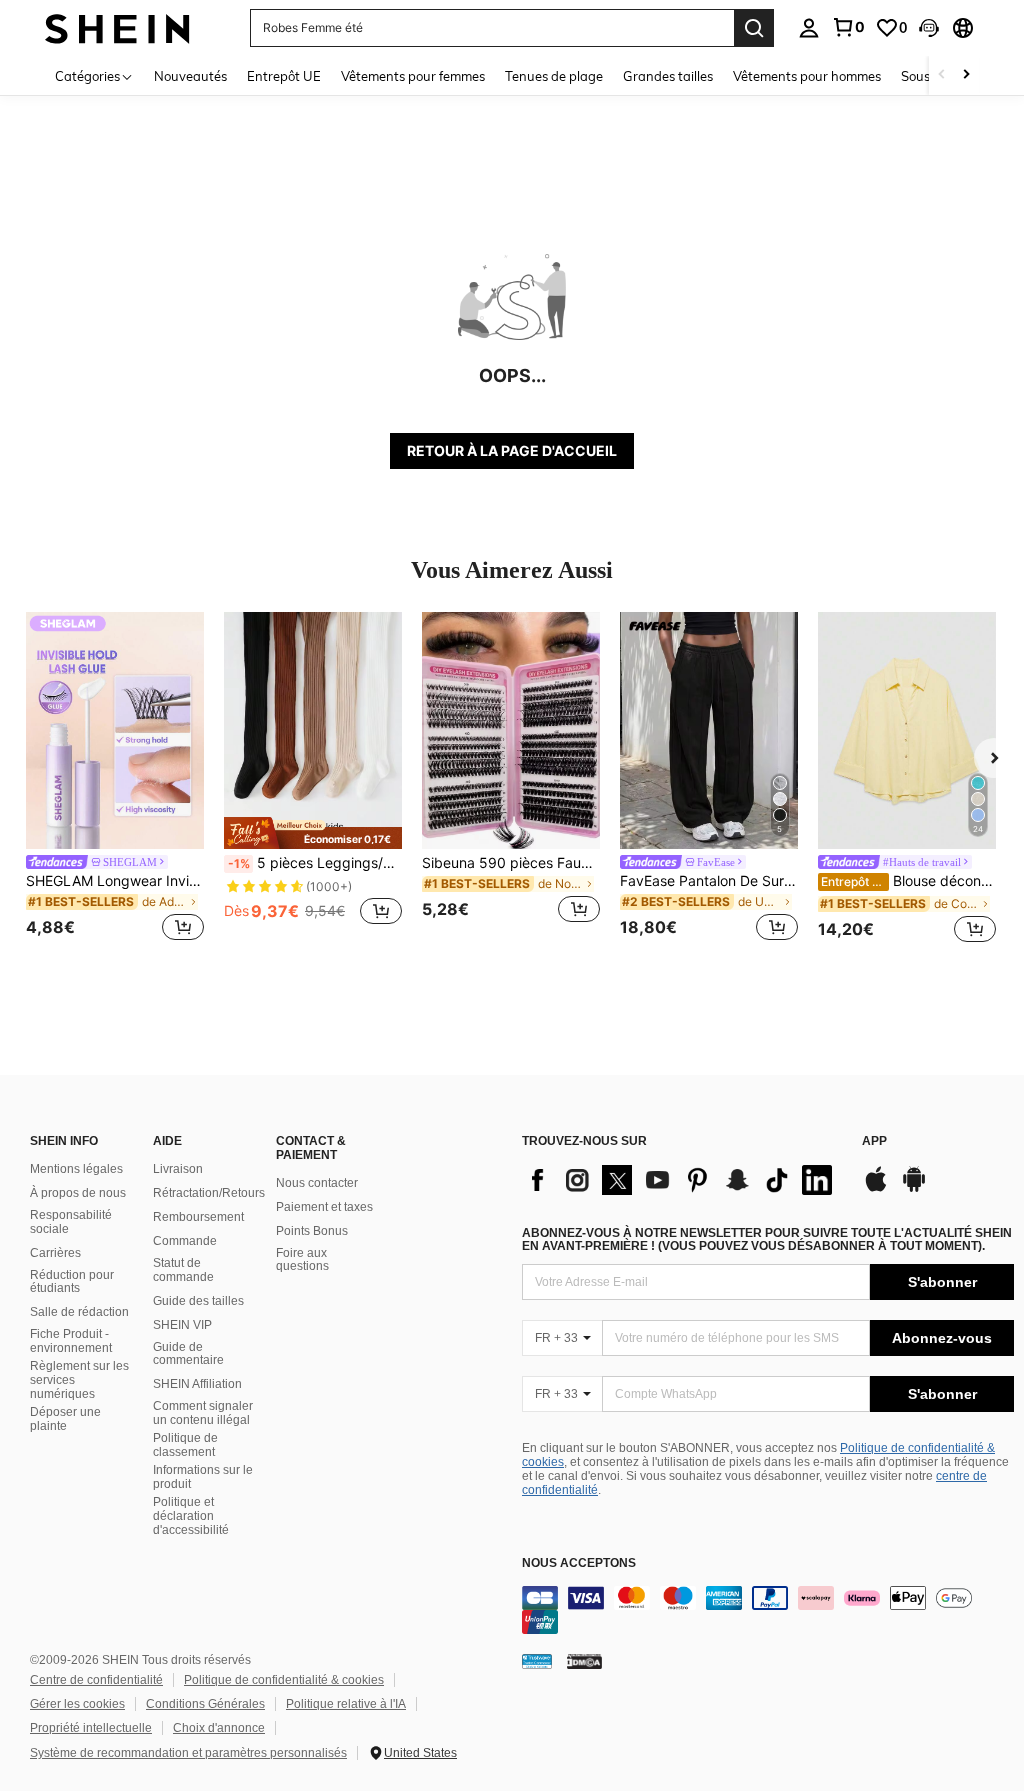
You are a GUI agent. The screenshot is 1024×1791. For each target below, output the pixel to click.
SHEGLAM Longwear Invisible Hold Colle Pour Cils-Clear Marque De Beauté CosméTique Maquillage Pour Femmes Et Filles (115, 881)
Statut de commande (183, 1270)
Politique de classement (185, 1445)
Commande (185, 1241)
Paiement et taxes (324, 1207)
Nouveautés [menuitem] (190, 76)
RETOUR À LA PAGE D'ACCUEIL (512, 450)
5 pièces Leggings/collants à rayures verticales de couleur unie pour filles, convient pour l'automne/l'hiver (315, 863)
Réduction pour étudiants (72, 1282)
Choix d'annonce (219, 1728)
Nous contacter (317, 1183)
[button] (929, 28)
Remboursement (198, 1217)
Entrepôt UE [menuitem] (284, 76)
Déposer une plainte (65, 1419)
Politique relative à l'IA (346, 1704)
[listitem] (115, 779)
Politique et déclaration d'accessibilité (191, 1516)
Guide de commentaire (188, 1354)
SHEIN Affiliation (197, 1384)
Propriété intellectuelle (91, 1728)
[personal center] (809, 28)
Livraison (178, 1169)
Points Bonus (312, 1231)
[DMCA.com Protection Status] (584, 1661)
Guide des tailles (198, 1301)
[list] (682, 1180)
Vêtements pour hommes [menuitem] (807, 76)
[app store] (876, 1189)
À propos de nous (78, 1193)
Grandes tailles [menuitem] (668, 76)
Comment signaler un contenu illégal (203, 1413)
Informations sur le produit (203, 1477)
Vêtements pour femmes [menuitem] (413, 76)
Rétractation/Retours (209, 1193)
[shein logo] (117, 27)
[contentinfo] (768, 1610)
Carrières (55, 1253)
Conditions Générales (205, 1704)
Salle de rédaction (79, 1312)
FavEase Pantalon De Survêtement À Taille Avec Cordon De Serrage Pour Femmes (709, 881)
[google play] (914, 1189)
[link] (848, 27)
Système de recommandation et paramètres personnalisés (188, 1753)
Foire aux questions (302, 1260)
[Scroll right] (966, 75)
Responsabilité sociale (71, 1222)
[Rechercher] (754, 28)
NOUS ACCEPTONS (579, 1563)
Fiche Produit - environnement (71, 1341)
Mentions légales (76, 1169)
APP (874, 1141)
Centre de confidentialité (96, 1680)
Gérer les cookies (77, 1704)
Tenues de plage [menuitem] (554, 76)
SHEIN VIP (182, 1325)
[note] (313, 832)
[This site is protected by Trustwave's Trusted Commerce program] (537, 1661)
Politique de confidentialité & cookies (284, 1680)
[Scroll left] (942, 75)
